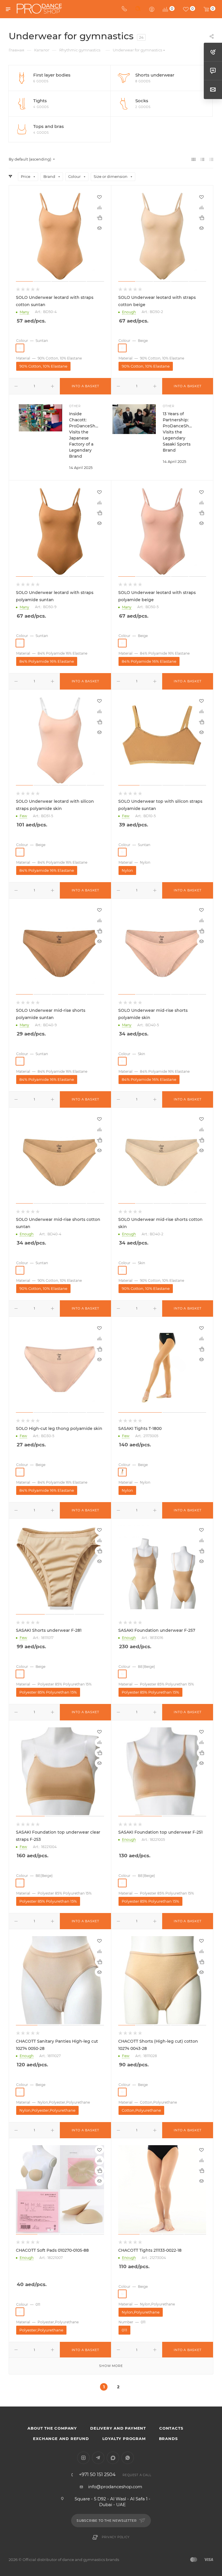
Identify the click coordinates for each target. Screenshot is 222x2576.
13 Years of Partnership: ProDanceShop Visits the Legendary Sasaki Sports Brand (179, 432)
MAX (113, 2458)
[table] (211, 159)
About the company (52, 2428)
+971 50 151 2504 (97, 2475)
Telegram (98, 2458)
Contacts (171, 2428)
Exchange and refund (61, 2439)
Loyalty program (124, 2439)
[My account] (152, 9)
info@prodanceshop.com (115, 2487)
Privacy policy (115, 2537)
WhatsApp (128, 2458)
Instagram (83, 2458)
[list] (202, 159)
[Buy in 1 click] (99, 218)
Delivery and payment (118, 2428)
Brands (168, 2439)
